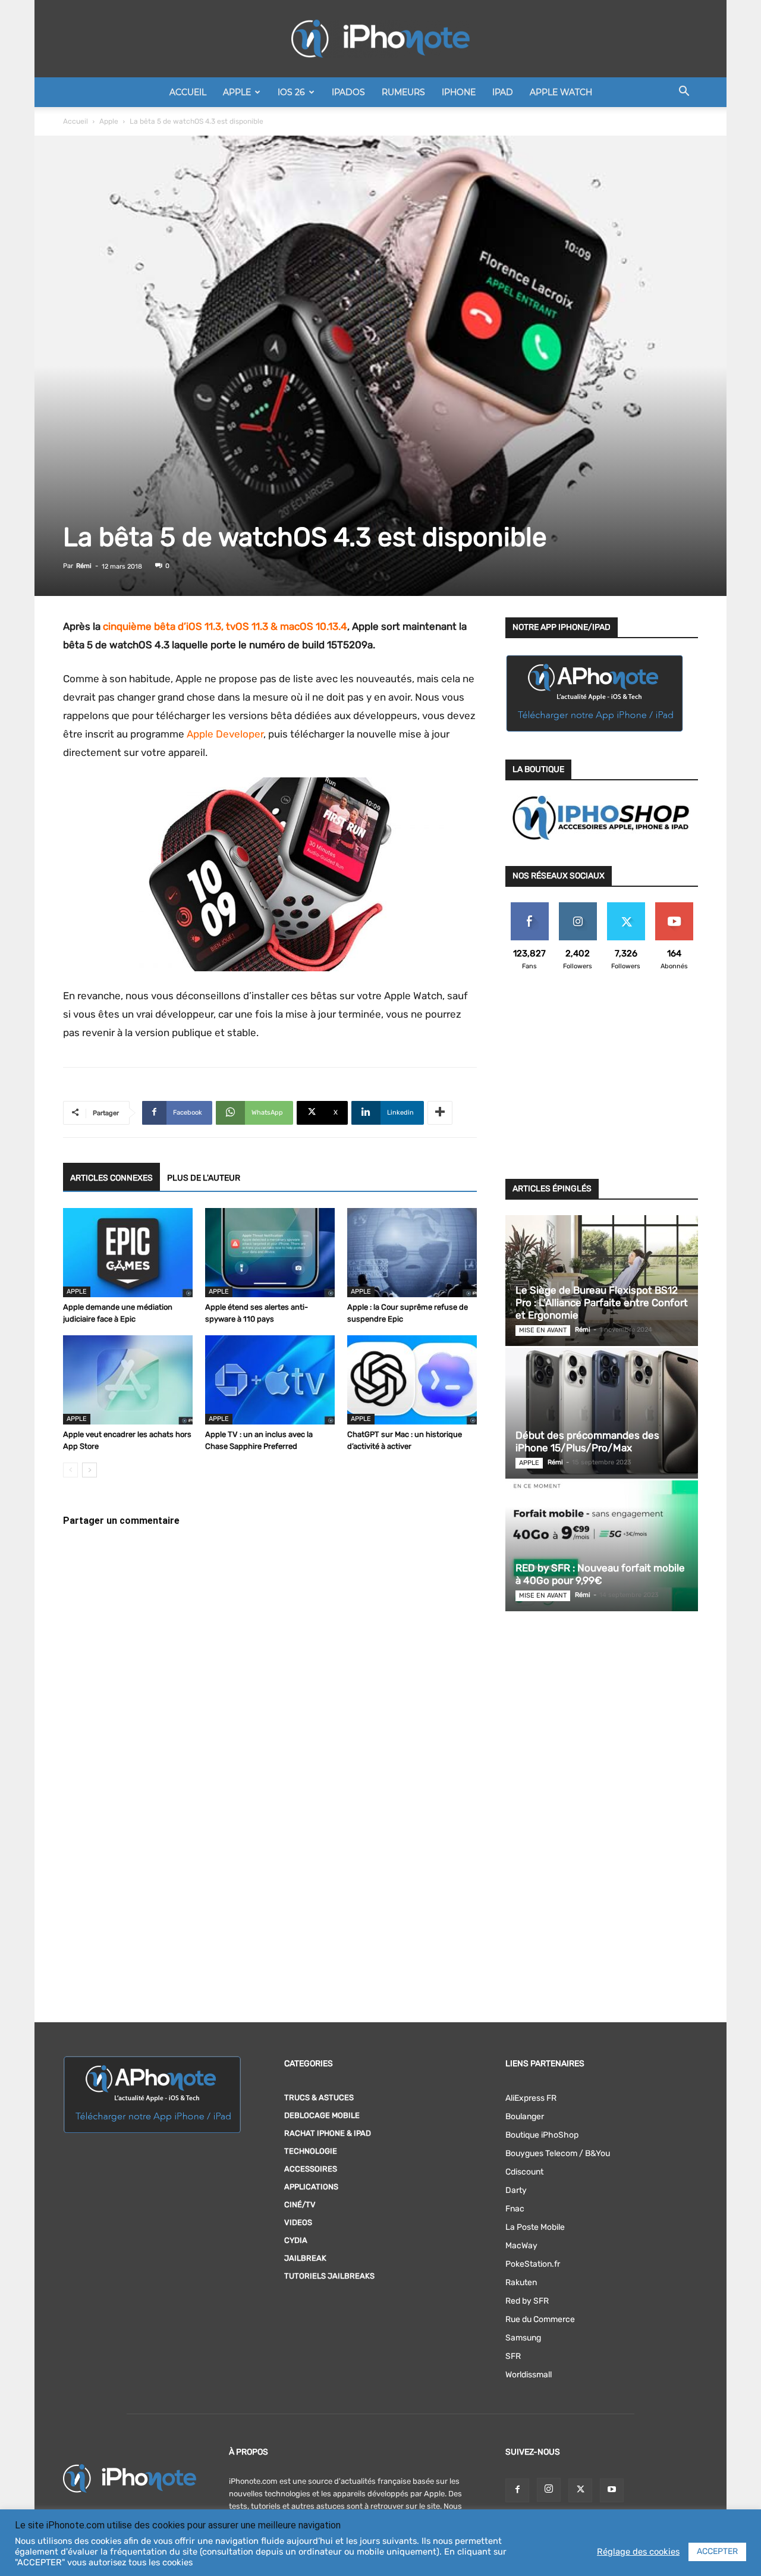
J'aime (530, 907)
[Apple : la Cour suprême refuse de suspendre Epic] (412, 1253)
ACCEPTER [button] (717, 2551)
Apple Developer (225, 734)
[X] (580, 2490)
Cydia (296, 2240)
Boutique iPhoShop (542, 2135)
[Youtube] (612, 2490)
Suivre (578, 907)
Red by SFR (527, 2301)
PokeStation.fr (533, 2264)
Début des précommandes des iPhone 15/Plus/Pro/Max (587, 1441)
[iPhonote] (380, 39)
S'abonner (674, 907)
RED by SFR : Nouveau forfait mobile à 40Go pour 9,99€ (600, 1574)
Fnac (515, 2209)
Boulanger (525, 2117)
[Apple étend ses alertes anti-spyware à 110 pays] (270, 1253)
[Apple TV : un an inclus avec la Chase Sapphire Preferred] (270, 1380)
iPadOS (348, 92)
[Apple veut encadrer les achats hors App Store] (128, 1380)
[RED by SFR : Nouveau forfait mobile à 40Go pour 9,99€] (602, 1546)
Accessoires (311, 2169)
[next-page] (89, 1470)
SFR (513, 2356)
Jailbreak (305, 2258)
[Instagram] (549, 2490)
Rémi (84, 566)
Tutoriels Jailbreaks (329, 2276)
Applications (311, 2187)
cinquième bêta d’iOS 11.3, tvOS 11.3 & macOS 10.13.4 (225, 626)
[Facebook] (517, 2490)
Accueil (188, 92)
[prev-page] (70, 1470)
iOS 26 (291, 92)
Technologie (311, 2151)
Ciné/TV (300, 2205)
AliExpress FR (531, 2098)
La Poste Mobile (535, 2227)
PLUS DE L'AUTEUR (204, 1178)
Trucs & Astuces (319, 2097)
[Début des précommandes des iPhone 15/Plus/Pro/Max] (602, 1413)
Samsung (523, 2338)
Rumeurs (403, 92)
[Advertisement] (602, 1082)
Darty (516, 2190)
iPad (503, 92)
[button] (684, 93)
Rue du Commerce (540, 2319)
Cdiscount (524, 2172)
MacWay (521, 2246)
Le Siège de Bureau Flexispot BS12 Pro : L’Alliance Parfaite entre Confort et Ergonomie (602, 1303)
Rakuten (521, 2282)
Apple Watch (561, 92)
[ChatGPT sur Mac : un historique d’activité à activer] (412, 1380)
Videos (298, 2222)
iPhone (459, 92)
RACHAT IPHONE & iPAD (328, 2133)
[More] (440, 1113)
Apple (237, 92)
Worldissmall (529, 2375)
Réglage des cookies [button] (638, 2552)
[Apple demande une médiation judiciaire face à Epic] (128, 1253)
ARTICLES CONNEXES (111, 1178)
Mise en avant (543, 1330)
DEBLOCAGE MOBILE (322, 2115)
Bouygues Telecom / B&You (558, 2153)
